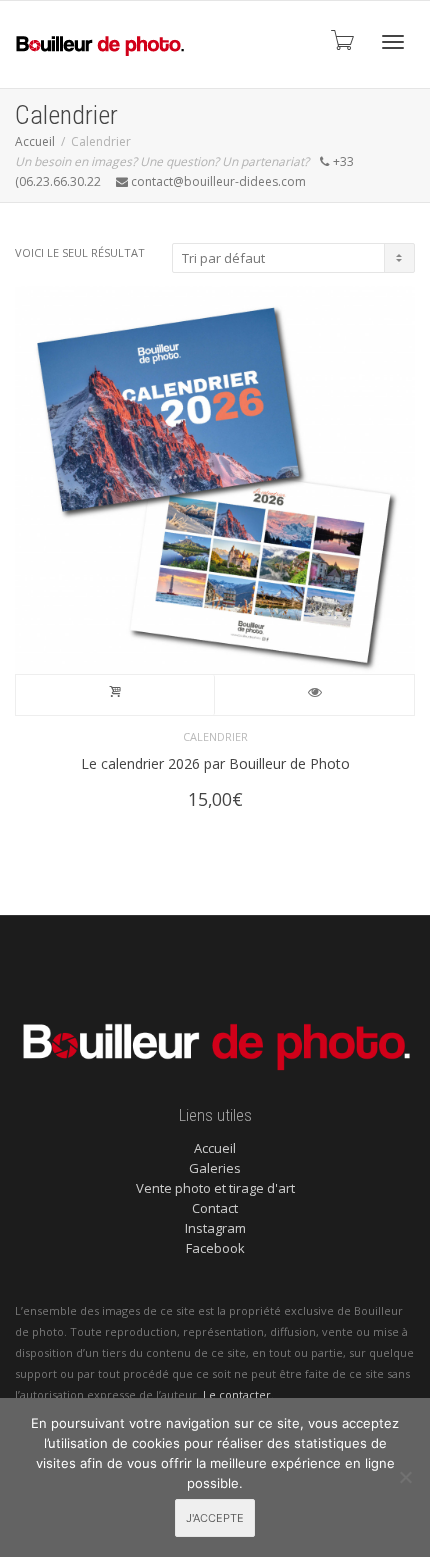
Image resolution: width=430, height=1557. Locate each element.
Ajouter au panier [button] (115, 695)
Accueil (35, 141)
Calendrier (215, 736)
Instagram (215, 1228)
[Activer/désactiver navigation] (393, 42)
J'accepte (215, 1518)
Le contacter (237, 1394)
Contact (215, 1208)
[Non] (405, 1477)
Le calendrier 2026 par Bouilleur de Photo (215, 763)
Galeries (215, 1168)
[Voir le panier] (341, 39)
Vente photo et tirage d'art (215, 1188)
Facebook (215, 1248)
